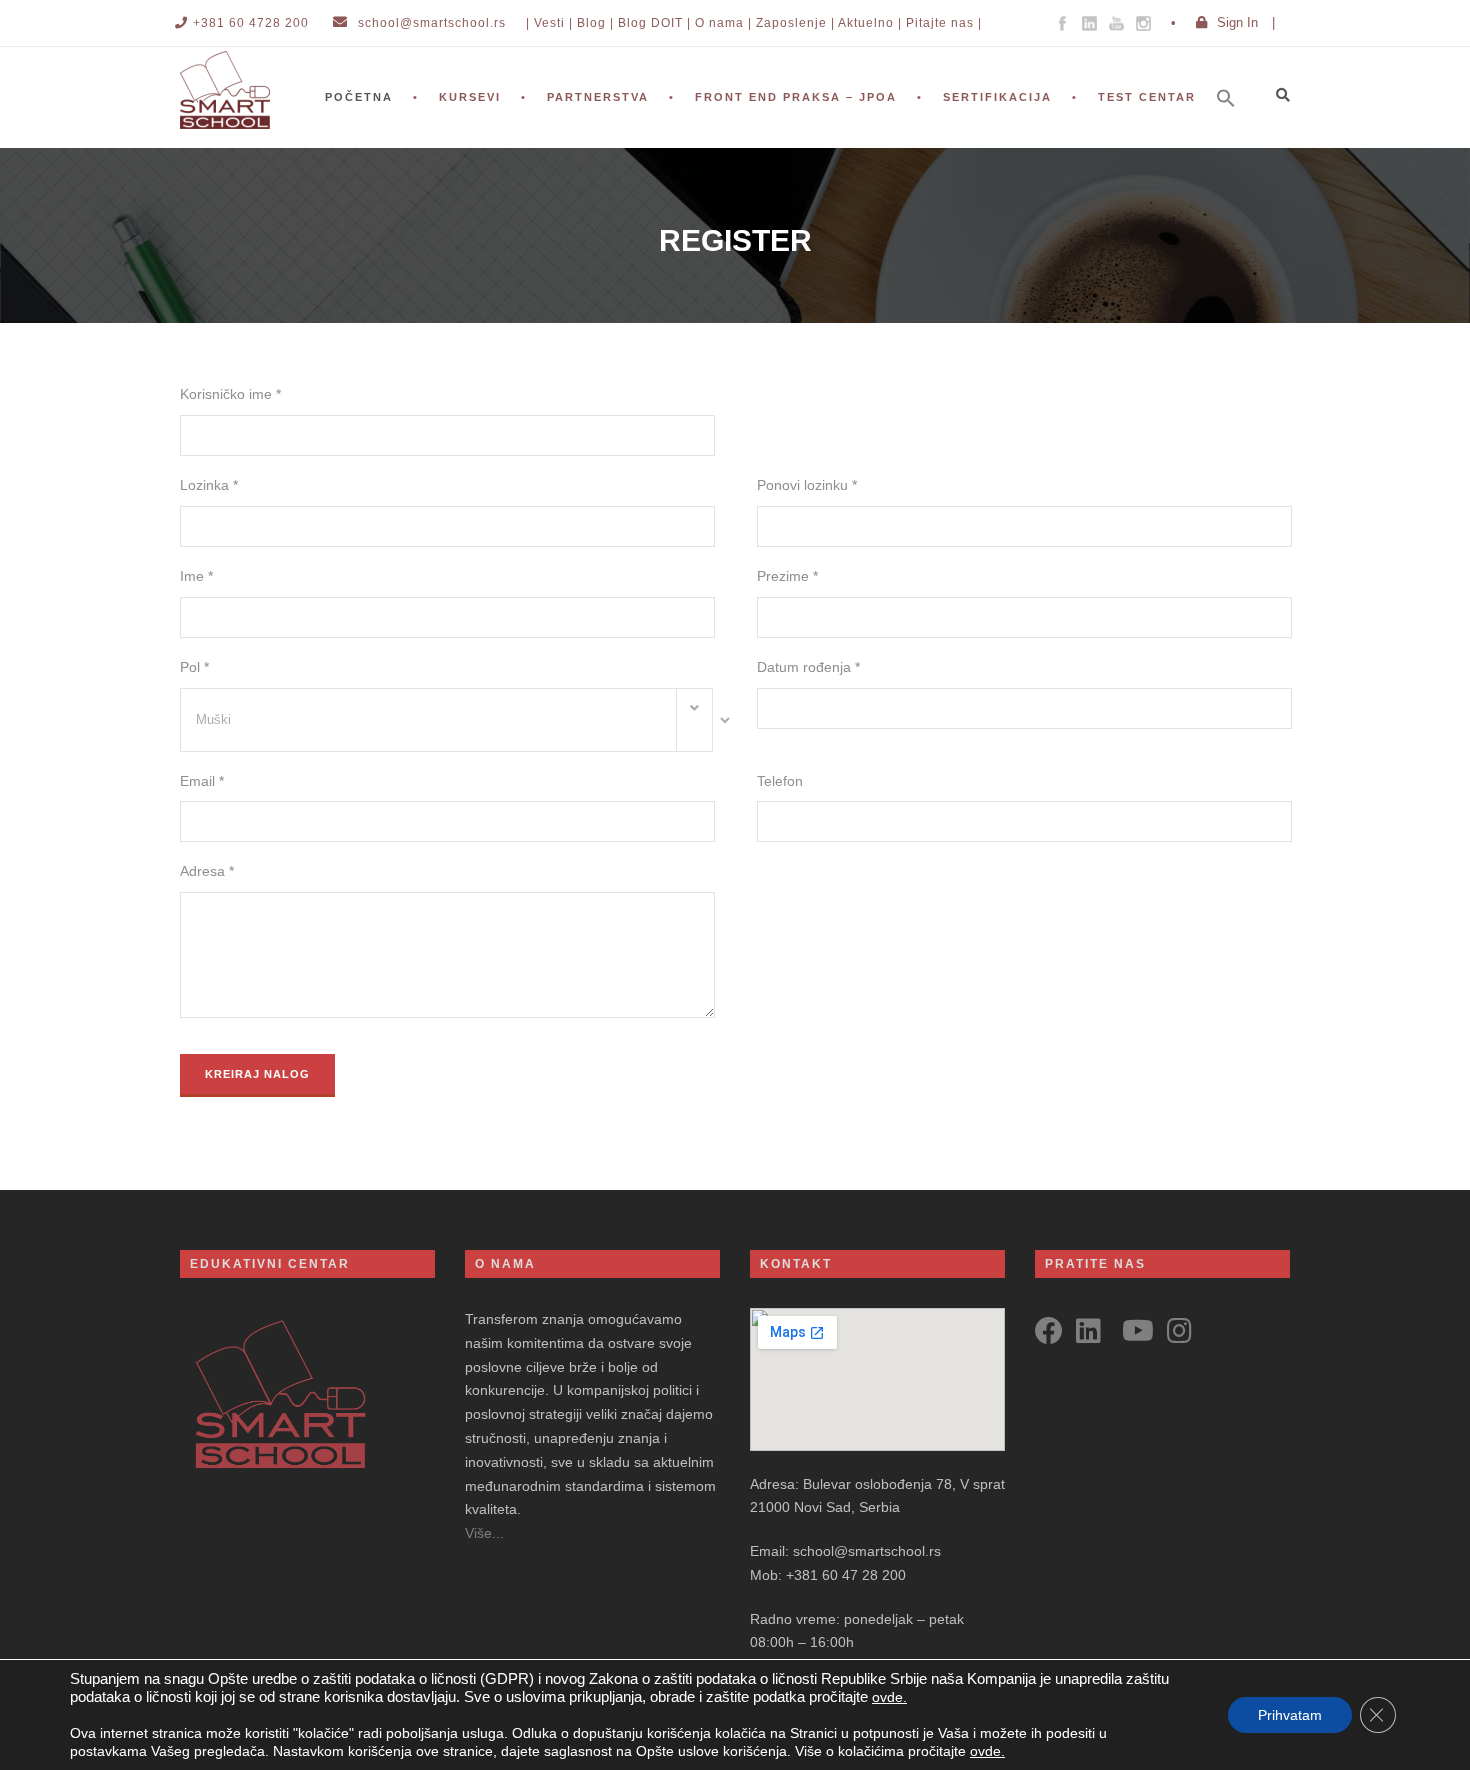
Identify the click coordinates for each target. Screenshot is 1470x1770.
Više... (484, 1533)
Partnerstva (598, 97)
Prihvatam (1290, 1715)
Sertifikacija (997, 97)
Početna (359, 97)
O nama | (723, 23)
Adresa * (207, 871)
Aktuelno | (870, 23)
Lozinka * (209, 485)
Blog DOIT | (654, 23)
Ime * (196, 576)
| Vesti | (549, 23)
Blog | (595, 23)
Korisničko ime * (230, 394)
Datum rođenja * (808, 667)
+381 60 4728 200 (251, 23)
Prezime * (787, 576)
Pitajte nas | (944, 23)
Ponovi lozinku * (807, 485)
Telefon (780, 781)
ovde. (889, 1697)
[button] (1236, 125)
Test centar (1147, 97)
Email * (202, 781)
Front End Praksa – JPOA (796, 97)
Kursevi (470, 97)
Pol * (194, 667)
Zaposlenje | (795, 23)
